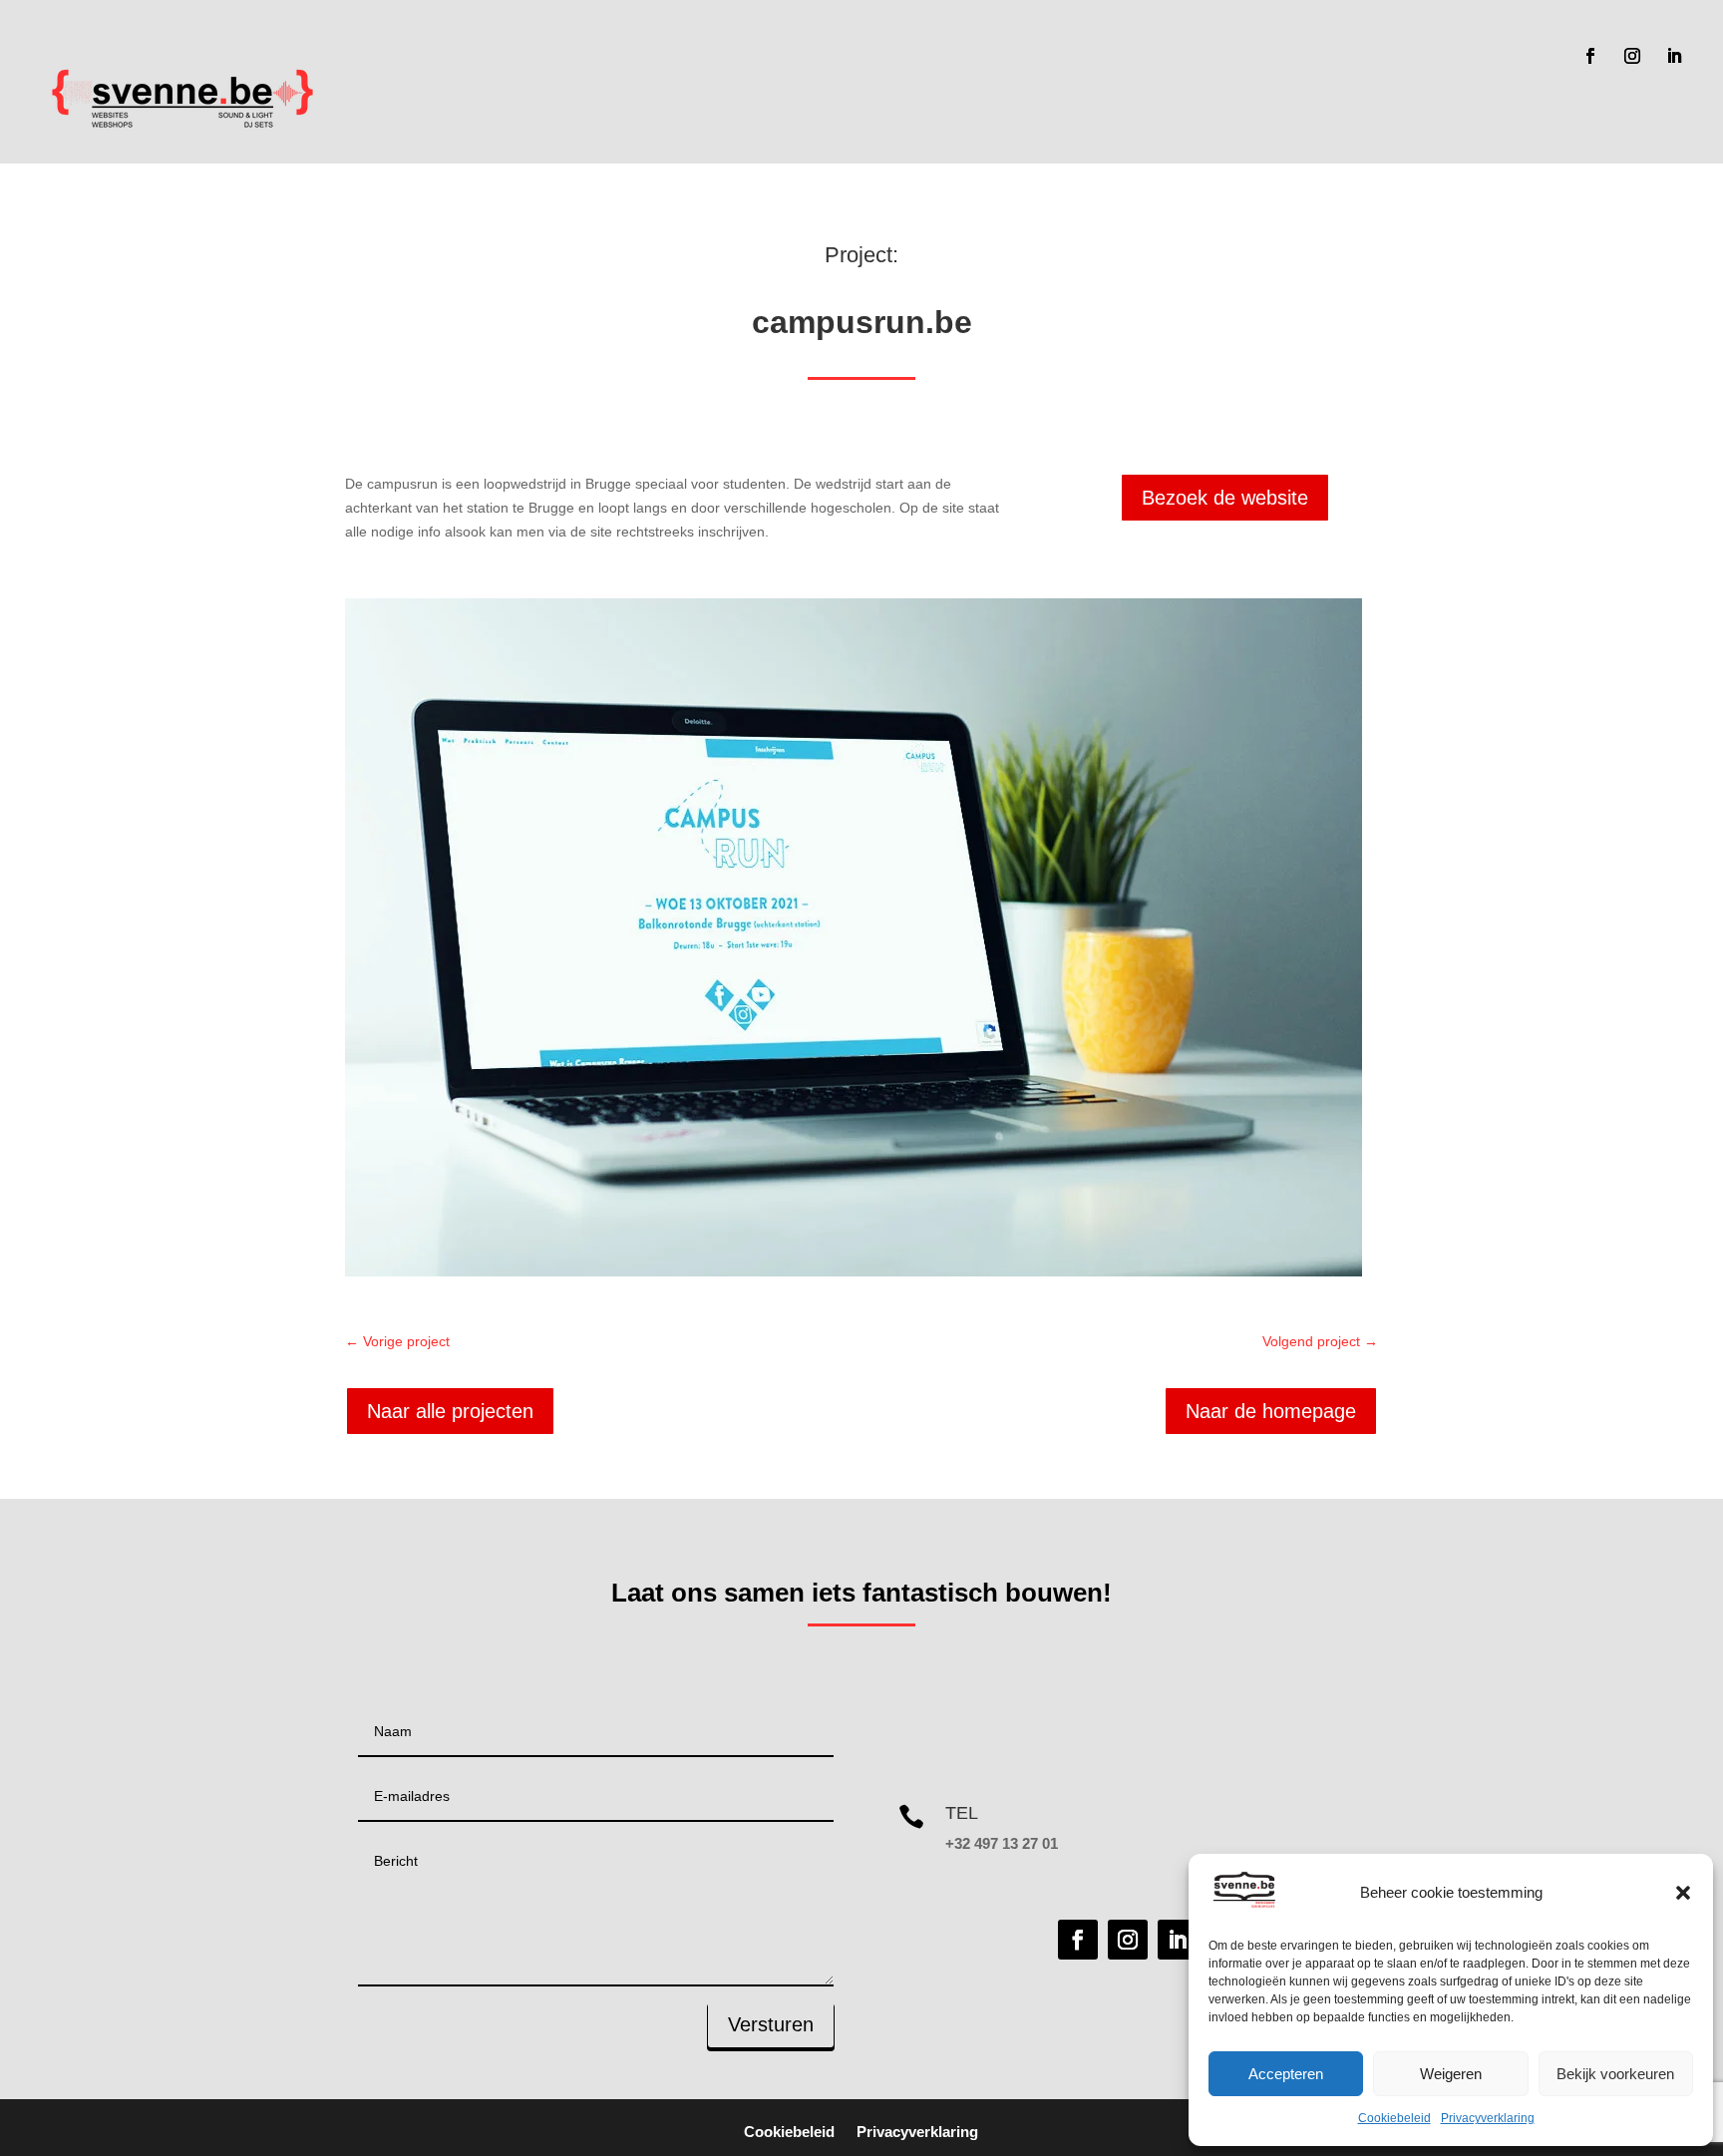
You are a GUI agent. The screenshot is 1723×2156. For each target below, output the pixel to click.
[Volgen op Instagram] (1632, 56)
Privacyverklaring (1488, 2118)
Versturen (771, 2024)
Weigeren (1451, 2074)
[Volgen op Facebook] (1590, 56)
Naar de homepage (1271, 1411)
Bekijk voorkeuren (1615, 2074)
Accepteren (1286, 2074)
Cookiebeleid (1394, 2118)
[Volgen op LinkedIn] (1674, 56)
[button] (1683, 1893)
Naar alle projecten (450, 1411)
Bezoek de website (1225, 498)
